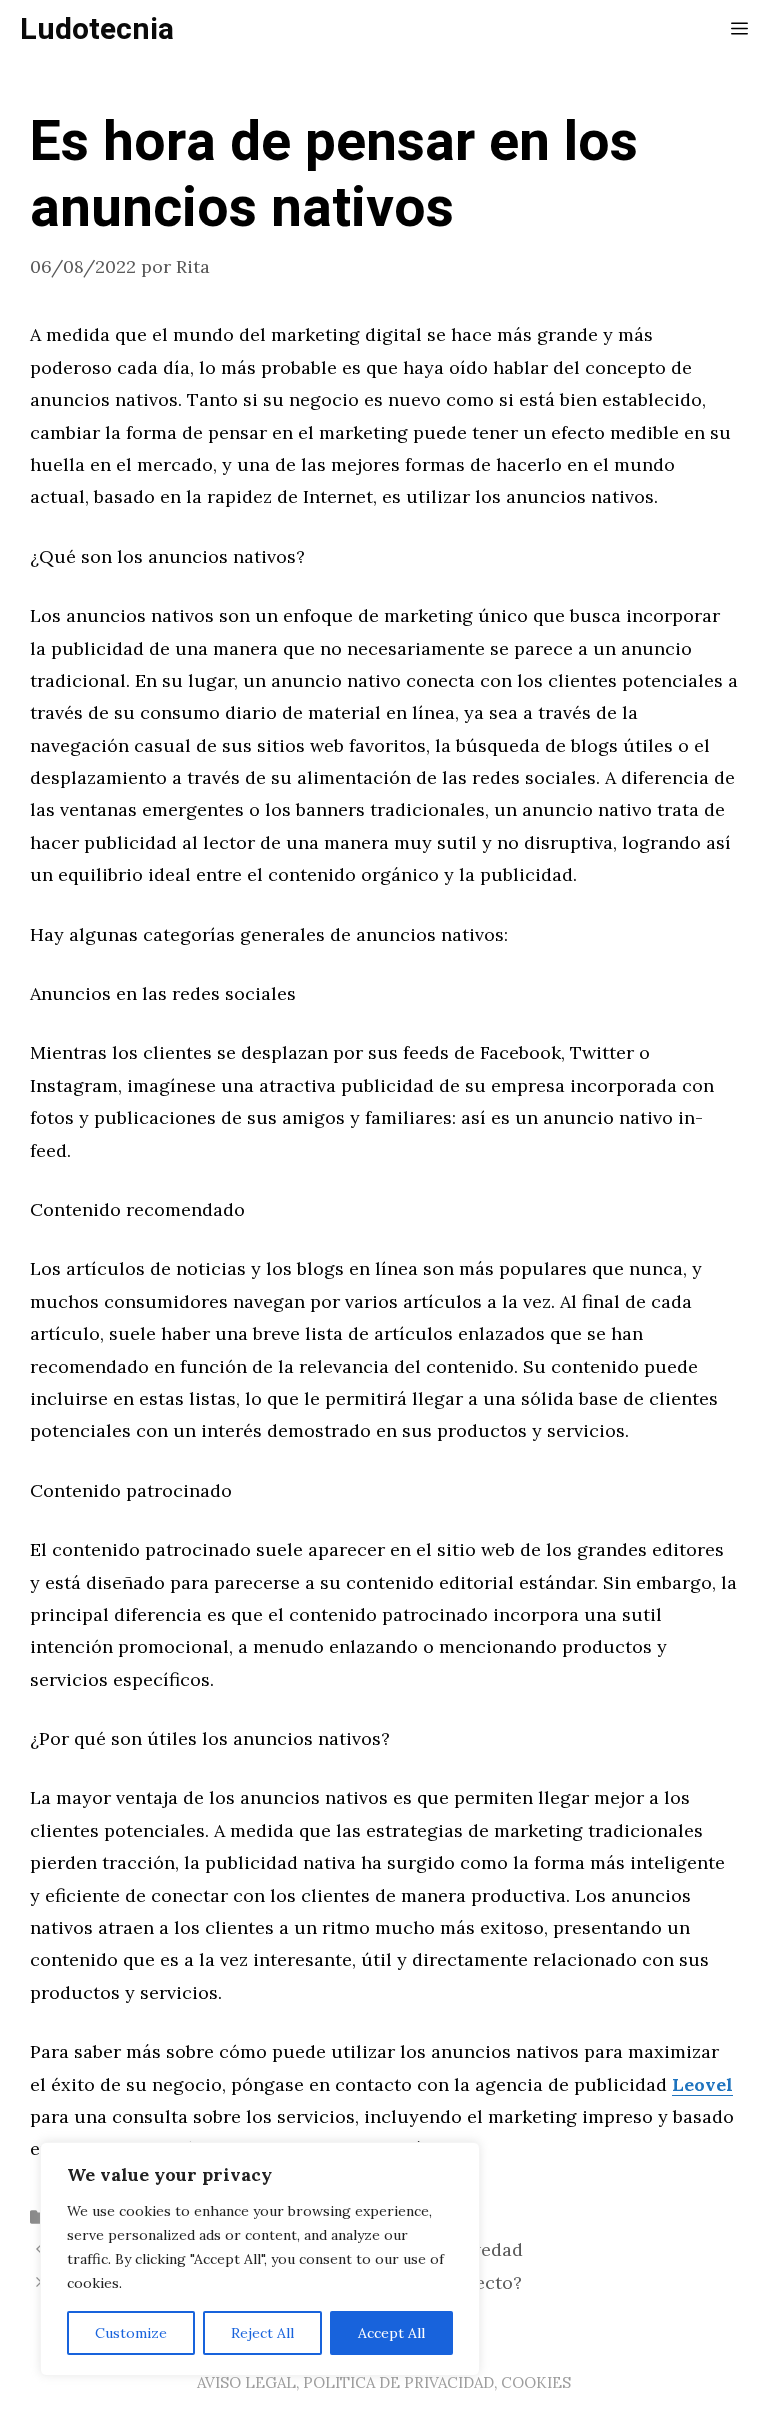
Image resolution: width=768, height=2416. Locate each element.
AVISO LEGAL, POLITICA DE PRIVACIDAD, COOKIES (384, 2382)
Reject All (262, 2333)
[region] (260, 2259)
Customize (131, 2333)
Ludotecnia (97, 30)
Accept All (391, 2333)
